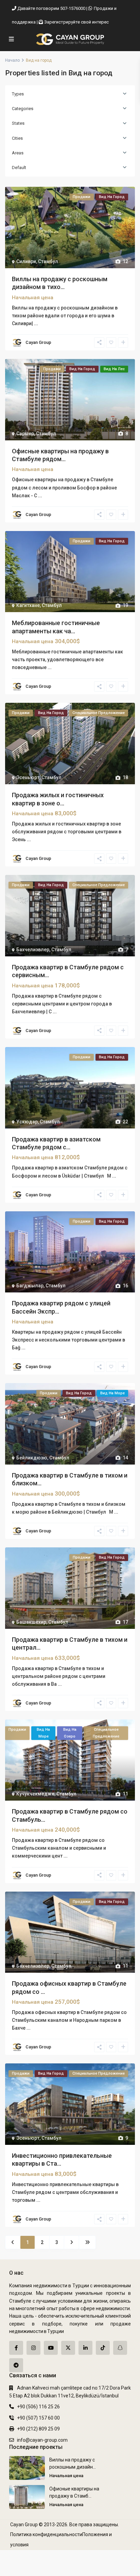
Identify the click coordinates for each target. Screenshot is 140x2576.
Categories (23, 109)
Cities (17, 138)
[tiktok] (103, 2348)
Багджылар (30, 1286)
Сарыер (25, 434)
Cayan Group (38, 342)
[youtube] (51, 2348)
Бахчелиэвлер (33, 950)
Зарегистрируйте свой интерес (76, 22)
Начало (12, 60)
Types (18, 94)
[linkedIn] (85, 2348)
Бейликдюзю (32, 1458)
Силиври (26, 261)
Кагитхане (28, 605)
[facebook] (16, 2348)
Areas (18, 153)
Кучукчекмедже (35, 1794)
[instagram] (33, 2348)
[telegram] (16, 2365)
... (36, 323)
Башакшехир (31, 1622)
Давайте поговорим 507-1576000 (51, 8)
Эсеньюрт (28, 777)
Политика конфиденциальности (46, 2534)
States (18, 123)
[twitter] (68, 2348)
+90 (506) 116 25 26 (38, 2407)
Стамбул (48, 261)
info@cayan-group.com (42, 2440)
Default (19, 168)
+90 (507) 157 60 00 (38, 2418)
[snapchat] (120, 2348)
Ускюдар (27, 1122)
